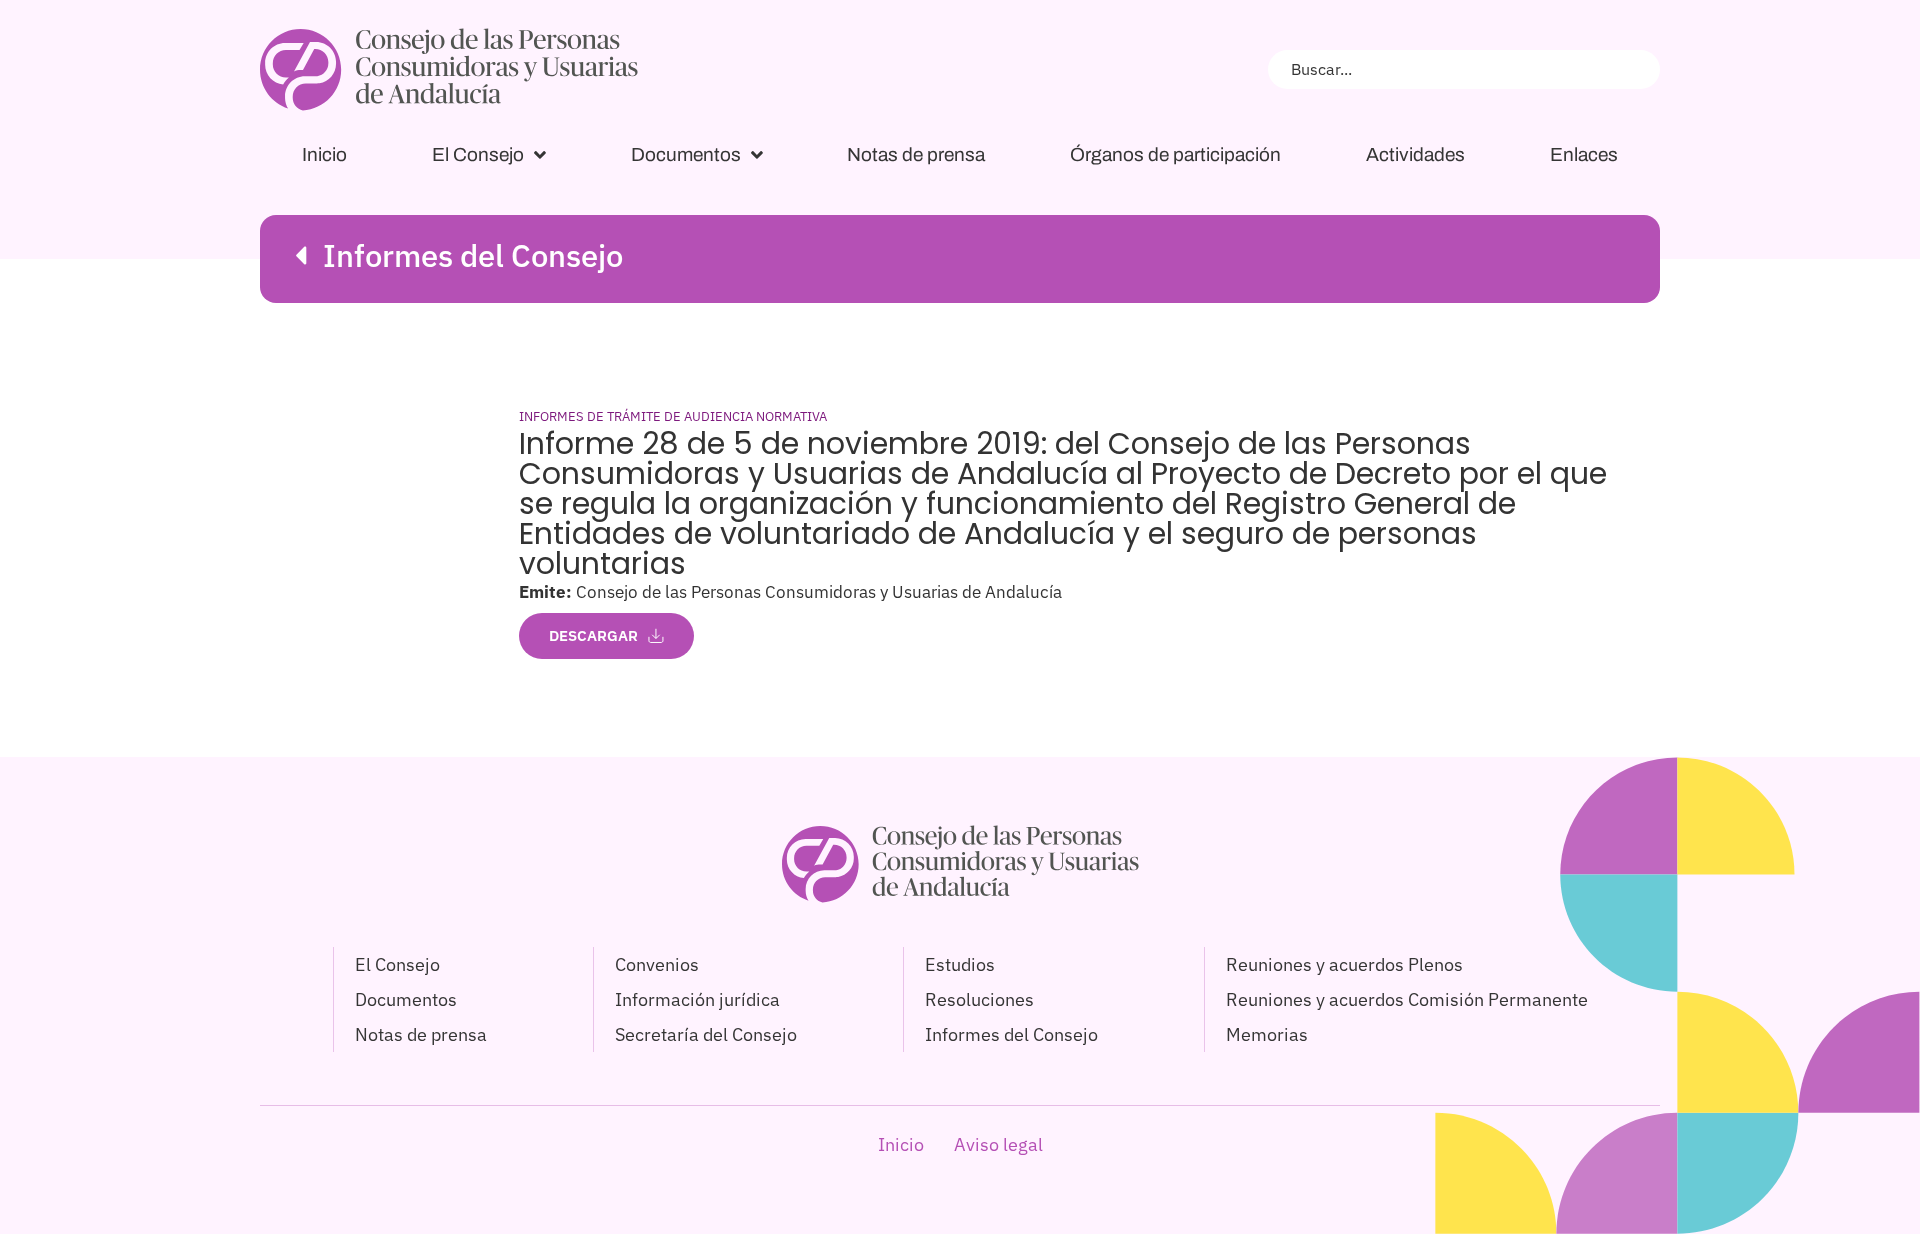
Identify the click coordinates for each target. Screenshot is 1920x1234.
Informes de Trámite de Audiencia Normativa (673, 416)
